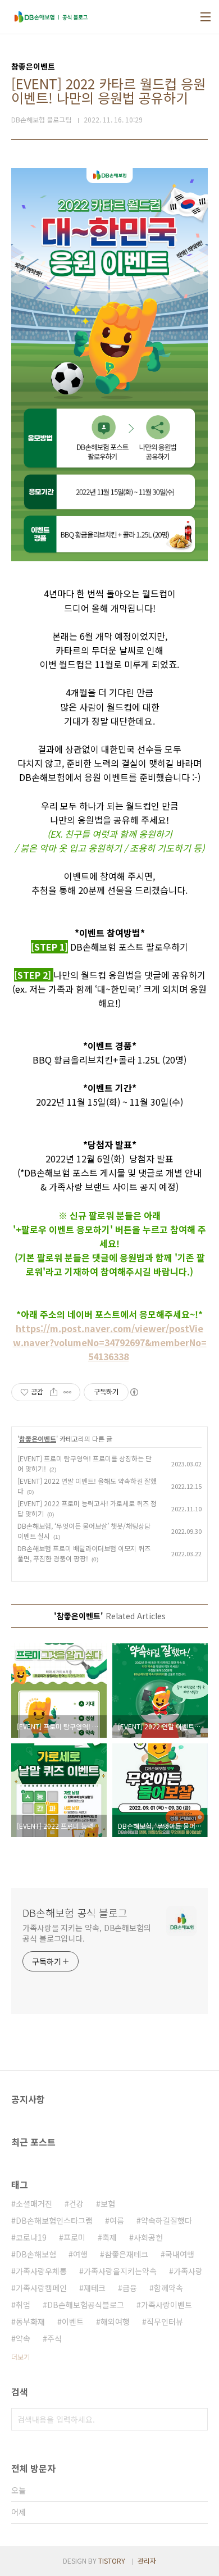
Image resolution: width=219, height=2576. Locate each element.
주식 (54, 2338)
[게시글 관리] (68, 1392)
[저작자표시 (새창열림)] (134, 1392)
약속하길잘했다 (166, 2220)
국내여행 (180, 2254)
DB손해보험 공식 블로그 (75, 1912)
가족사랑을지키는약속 (120, 2271)
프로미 (74, 2237)
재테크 (95, 2288)
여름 (117, 2220)
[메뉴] (206, 17)
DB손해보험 (36, 2254)
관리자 (147, 2561)
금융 (130, 2288)
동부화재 (30, 2321)
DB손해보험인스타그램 (54, 2220)
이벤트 (73, 2321)
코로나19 (31, 2237)
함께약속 (168, 2288)
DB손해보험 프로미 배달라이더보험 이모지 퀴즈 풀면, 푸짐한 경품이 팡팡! (84, 1553)
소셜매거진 (34, 2204)
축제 (109, 2237)
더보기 (20, 2357)
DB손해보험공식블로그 (86, 2305)
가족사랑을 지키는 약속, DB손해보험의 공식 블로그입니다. (87, 1933)
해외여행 (115, 2321)
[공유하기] (54, 1392)
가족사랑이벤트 (166, 2305)
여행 (80, 2254)
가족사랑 (188, 2271)
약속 (23, 2338)
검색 (197, 2419)
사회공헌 (148, 2237)
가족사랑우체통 (41, 2271)
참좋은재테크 (126, 2254)
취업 (23, 2305)
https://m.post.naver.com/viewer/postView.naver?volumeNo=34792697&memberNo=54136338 (110, 1342)
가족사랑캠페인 (41, 2288)
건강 (76, 2204)
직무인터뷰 (165, 2321)
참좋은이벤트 (38, 1439)
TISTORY (112, 2561)
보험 (108, 2204)
